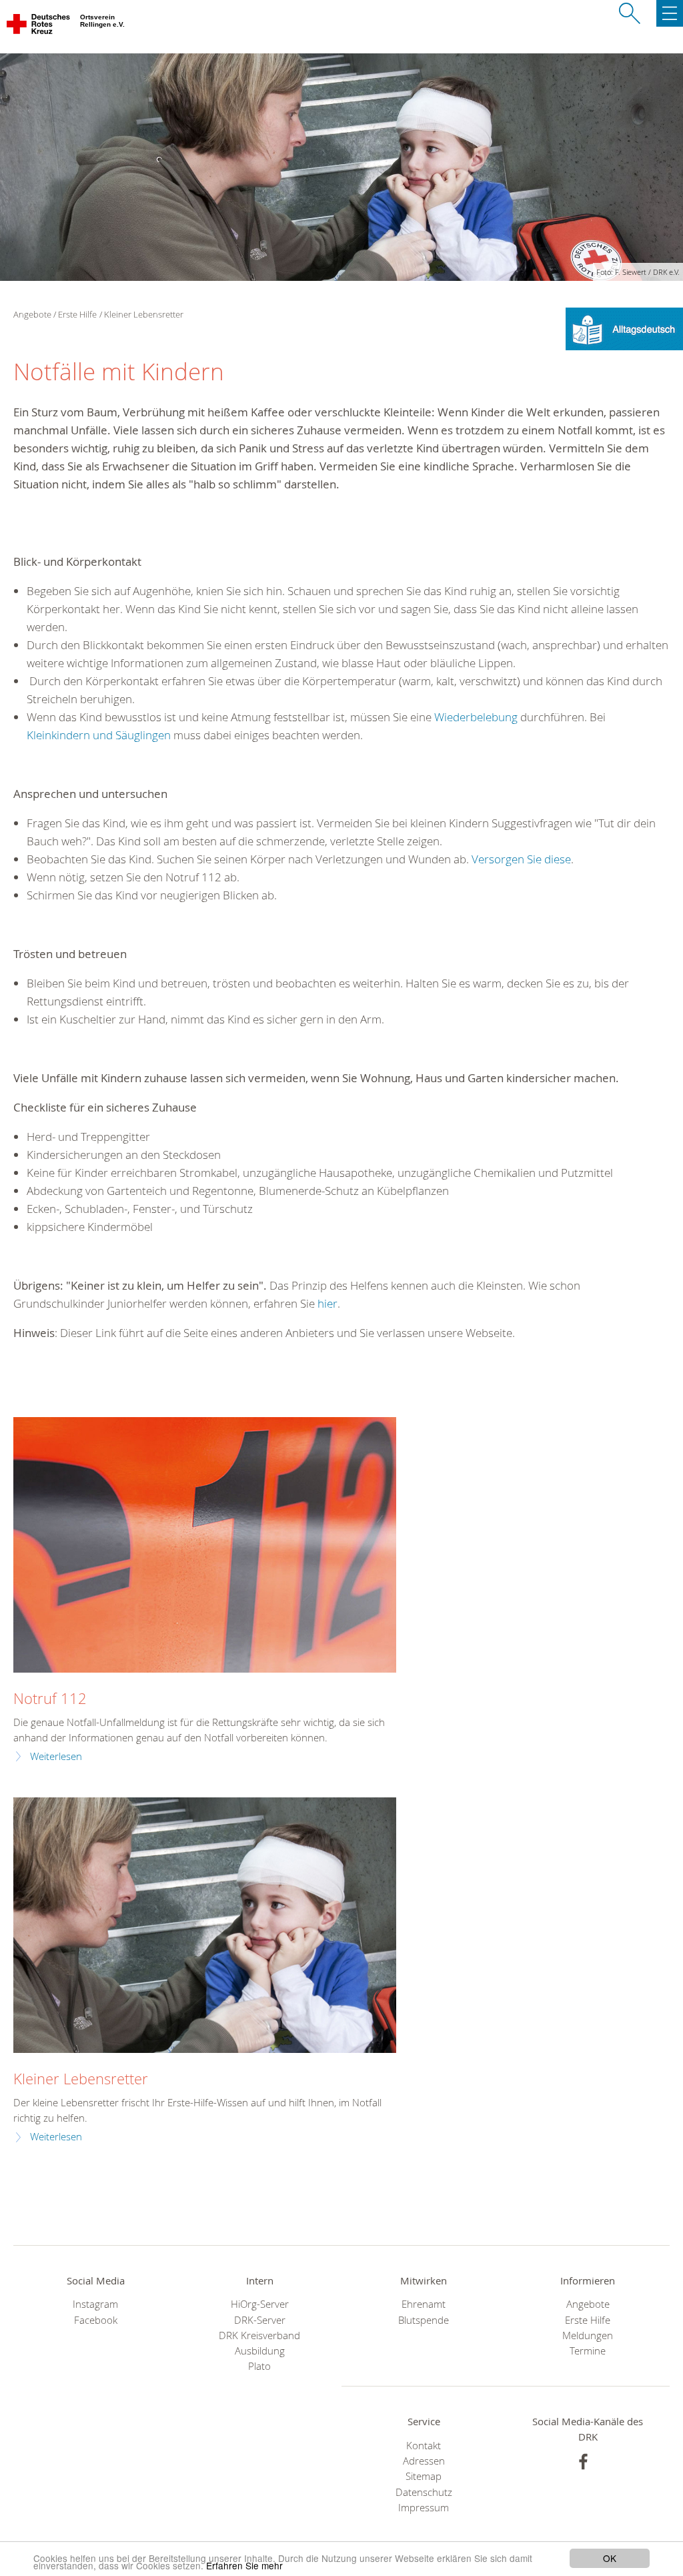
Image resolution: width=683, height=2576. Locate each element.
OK (610, 2558)
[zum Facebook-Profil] (583, 2462)
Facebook (96, 2320)
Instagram (95, 2304)
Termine (588, 2351)
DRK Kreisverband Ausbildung (259, 2343)
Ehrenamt (424, 2304)
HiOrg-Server (260, 2304)
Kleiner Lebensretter (81, 2079)
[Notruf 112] (205, 1545)
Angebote (588, 2304)
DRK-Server (260, 2320)
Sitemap (424, 2476)
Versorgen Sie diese (521, 859)
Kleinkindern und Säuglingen (99, 735)
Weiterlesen (56, 1756)
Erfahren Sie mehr (244, 2565)
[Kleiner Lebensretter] (205, 1925)
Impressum (424, 2508)
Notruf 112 (50, 1698)
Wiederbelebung (476, 717)
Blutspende (424, 2320)
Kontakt (424, 2446)
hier (327, 1303)
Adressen (424, 2461)
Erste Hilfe (77, 314)
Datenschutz (424, 2492)
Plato (259, 2366)
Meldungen (588, 2335)
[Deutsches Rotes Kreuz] (39, 27)
